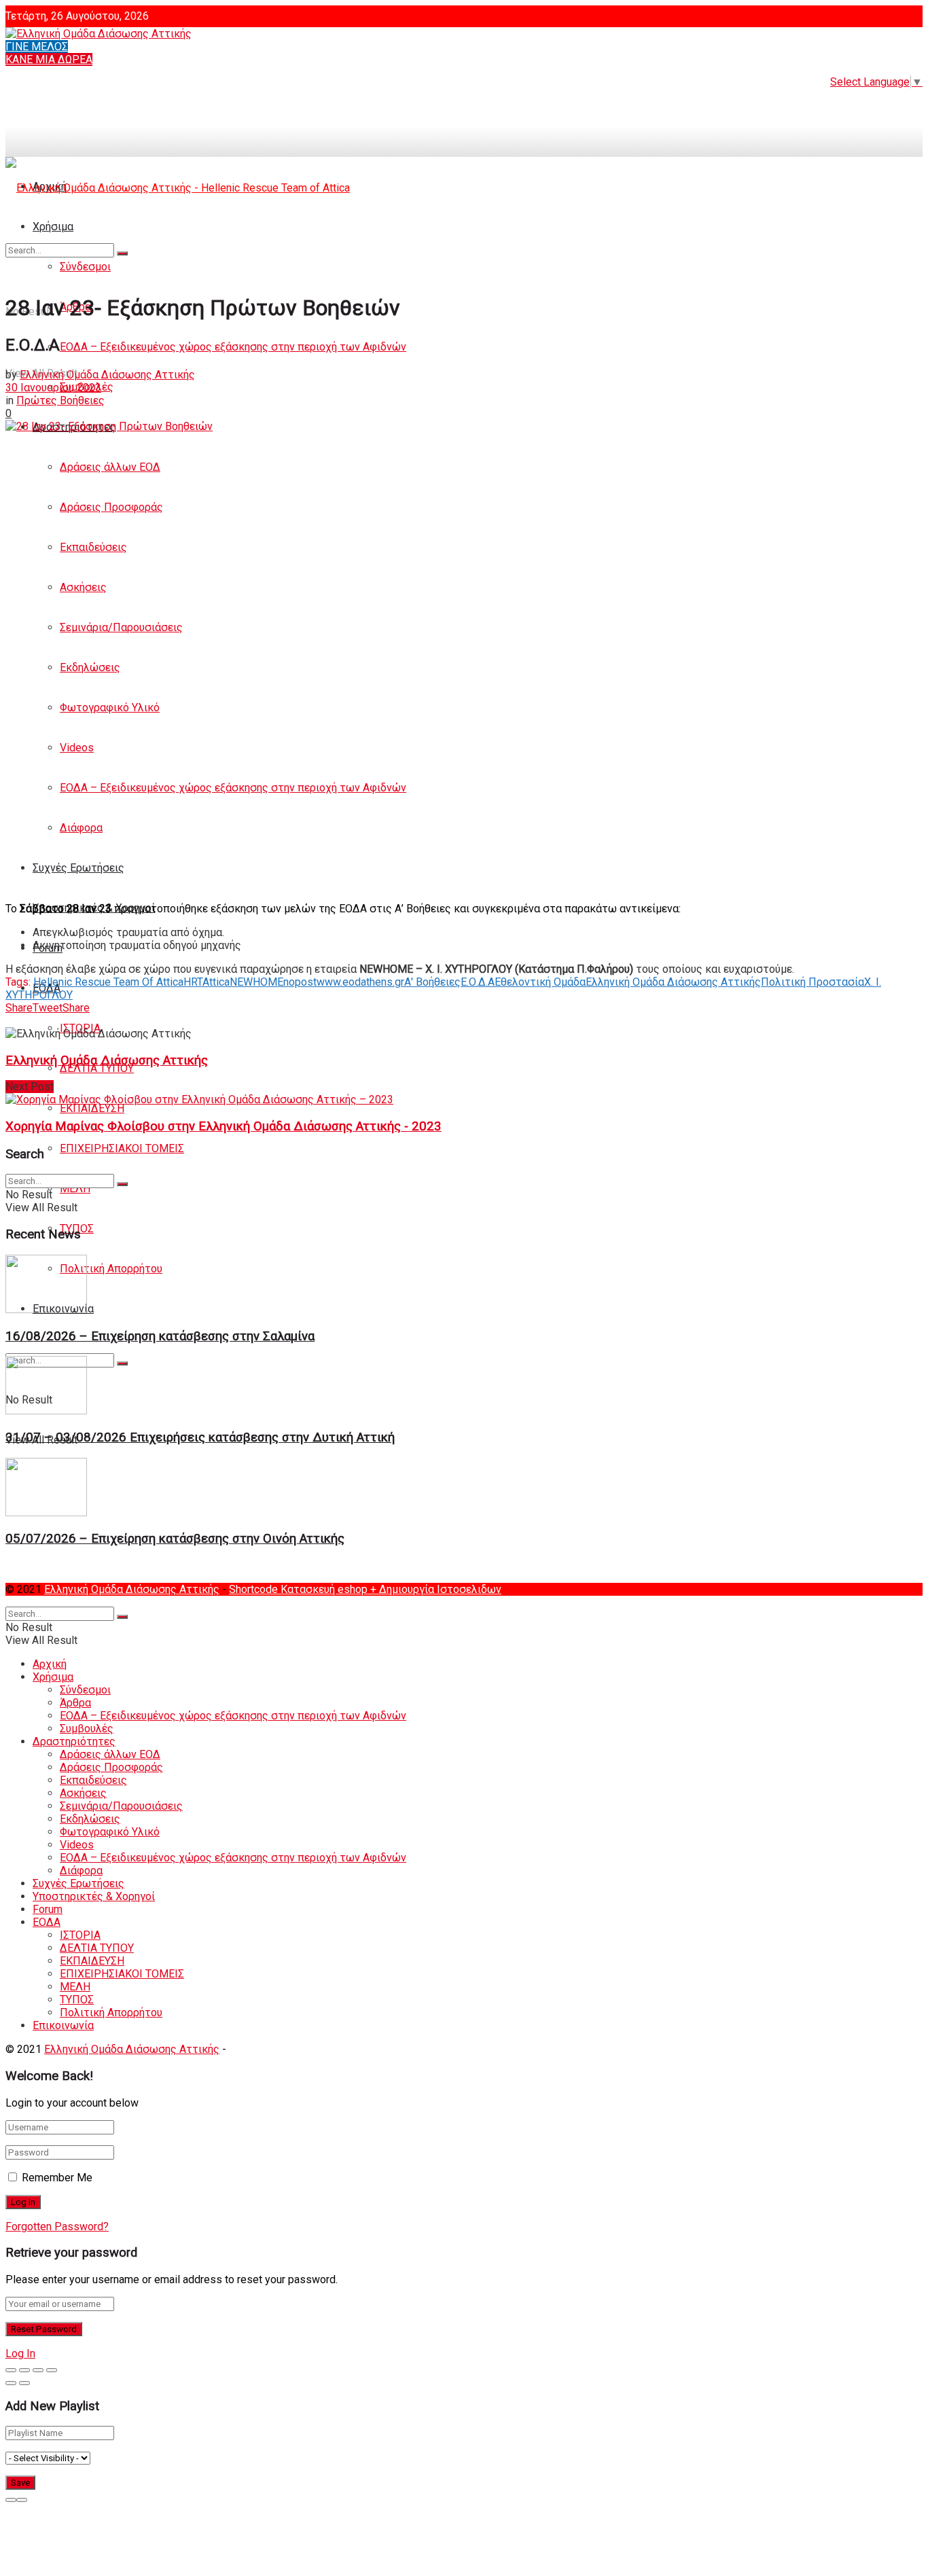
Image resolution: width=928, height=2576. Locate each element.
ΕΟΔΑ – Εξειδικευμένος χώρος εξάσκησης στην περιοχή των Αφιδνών (233, 347)
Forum (48, 1909)
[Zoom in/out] (52, 2370)
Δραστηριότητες (74, 1741)
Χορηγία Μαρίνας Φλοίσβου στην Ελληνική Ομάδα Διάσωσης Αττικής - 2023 (224, 1126)
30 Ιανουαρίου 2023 (53, 388)
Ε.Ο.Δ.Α (478, 982)
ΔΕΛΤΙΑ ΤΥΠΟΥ (97, 1068)
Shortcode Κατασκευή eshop (300, 1589)
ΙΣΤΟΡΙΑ (80, 1935)
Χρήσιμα (53, 1677)
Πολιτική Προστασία (813, 982)
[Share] (24, 2370)
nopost (300, 982)
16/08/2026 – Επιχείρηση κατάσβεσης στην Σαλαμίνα (160, 1336)
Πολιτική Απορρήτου (111, 1269)
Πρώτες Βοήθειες (60, 400)
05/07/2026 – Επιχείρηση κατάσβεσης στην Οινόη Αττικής (175, 1539)
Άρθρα (75, 1703)
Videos (77, 748)
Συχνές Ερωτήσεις (78, 868)
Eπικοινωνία (63, 2025)
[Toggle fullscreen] (38, 2370)
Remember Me (57, 2178)
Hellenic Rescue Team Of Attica (108, 982)
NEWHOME (256, 982)
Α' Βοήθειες (432, 982)
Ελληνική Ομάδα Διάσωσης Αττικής (107, 375)
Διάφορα (81, 828)
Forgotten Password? (57, 2226)
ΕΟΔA (47, 1922)
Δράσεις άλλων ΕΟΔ (110, 467)
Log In (20, 2354)
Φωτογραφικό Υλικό (110, 708)
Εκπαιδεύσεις (93, 547)
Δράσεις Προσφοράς (111, 507)
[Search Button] (122, 1363)
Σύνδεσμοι (85, 1690)
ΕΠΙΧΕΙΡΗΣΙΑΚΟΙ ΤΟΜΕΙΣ (122, 1148)
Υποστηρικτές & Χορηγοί (94, 1896)
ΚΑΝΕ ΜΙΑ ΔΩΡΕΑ (49, 59)
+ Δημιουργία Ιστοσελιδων (436, 1589)
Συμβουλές (87, 1729)
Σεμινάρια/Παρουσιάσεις (121, 627)
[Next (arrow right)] (24, 2383)
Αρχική (50, 1664)
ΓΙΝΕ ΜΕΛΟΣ (37, 47)
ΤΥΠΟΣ (77, 2000)
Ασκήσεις (83, 587)
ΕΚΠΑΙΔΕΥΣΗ (92, 1108)
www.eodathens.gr (360, 982)
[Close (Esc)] (11, 2370)
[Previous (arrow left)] (11, 2383)
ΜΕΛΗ (75, 1188)
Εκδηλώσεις (90, 667)
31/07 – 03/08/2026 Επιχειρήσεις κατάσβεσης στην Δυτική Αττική (200, 1437)
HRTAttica (207, 982)
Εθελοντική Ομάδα (540, 982)
